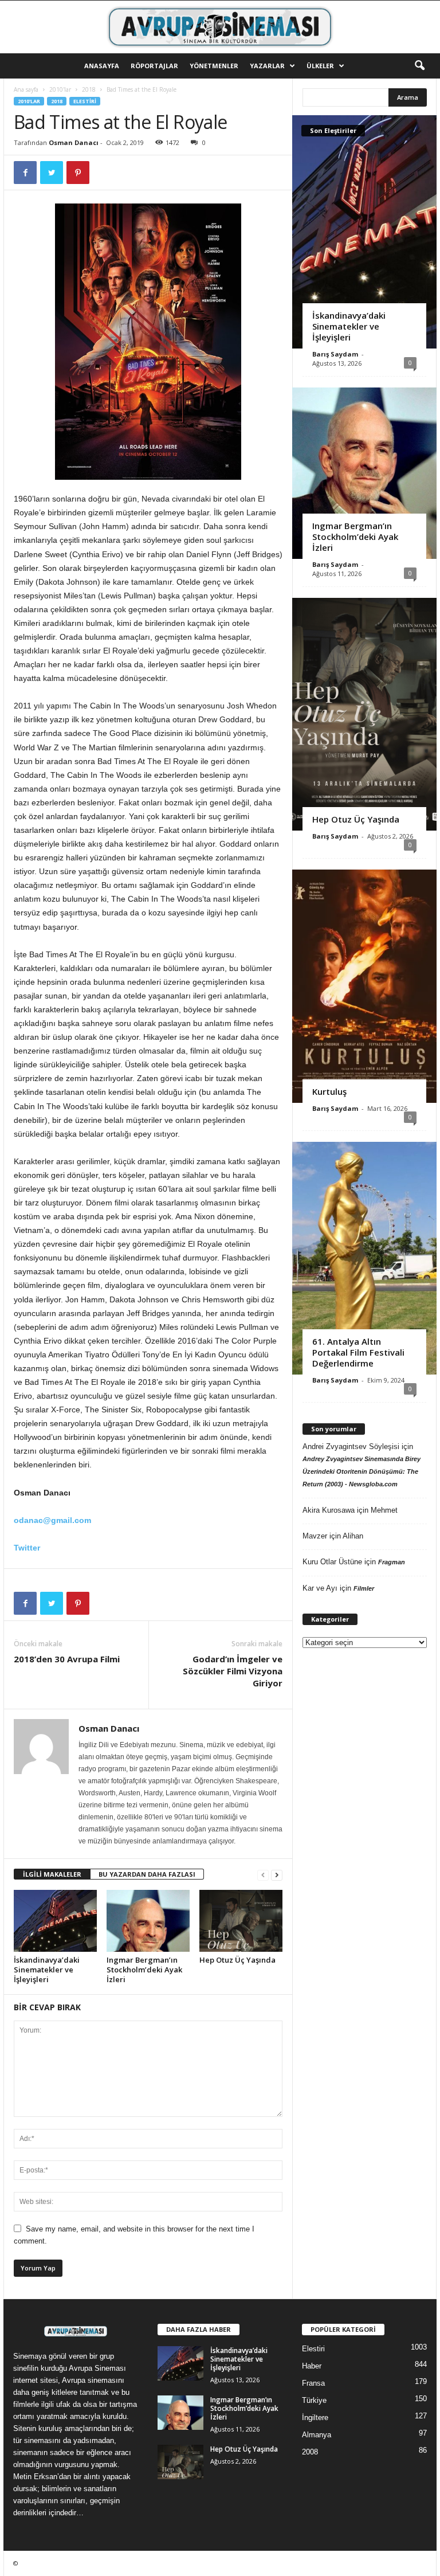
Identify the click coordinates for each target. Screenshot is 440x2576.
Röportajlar (154, 66)
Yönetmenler (214, 66)
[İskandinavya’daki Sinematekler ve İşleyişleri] (55, 1921)
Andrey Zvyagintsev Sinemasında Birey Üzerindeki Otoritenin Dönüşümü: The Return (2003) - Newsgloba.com (362, 1471)
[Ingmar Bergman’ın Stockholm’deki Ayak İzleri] (148, 1921)
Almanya (317, 2435)
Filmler (364, 1588)
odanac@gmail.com (52, 1520)
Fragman (392, 1562)
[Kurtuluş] (364, 986)
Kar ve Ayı (320, 1588)
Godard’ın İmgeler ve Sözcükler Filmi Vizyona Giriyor (233, 1671)
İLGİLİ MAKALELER (52, 1874)
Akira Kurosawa (329, 1510)
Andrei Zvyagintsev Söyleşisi (351, 1446)
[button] (419, 66)
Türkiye (314, 2400)
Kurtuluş (329, 1091)
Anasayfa (102, 66)
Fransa (313, 2383)
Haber (312, 2366)
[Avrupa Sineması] (220, 27)
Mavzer (315, 1536)
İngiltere (315, 2418)
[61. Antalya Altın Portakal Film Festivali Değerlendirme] (364, 1258)
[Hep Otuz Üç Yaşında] (241, 1921)
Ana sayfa (26, 89)
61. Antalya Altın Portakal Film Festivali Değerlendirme (358, 1352)
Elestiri (85, 101)
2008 (310, 2452)
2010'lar (60, 89)
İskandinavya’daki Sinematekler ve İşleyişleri (47, 1970)
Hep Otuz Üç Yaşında (237, 1960)
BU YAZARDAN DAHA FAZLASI (147, 1874)
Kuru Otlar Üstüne (332, 1562)
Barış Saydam (335, 354)
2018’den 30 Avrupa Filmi (67, 1659)
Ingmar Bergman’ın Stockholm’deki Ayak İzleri (144, 1970)
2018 (89, 89)
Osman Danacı (74, 142)
